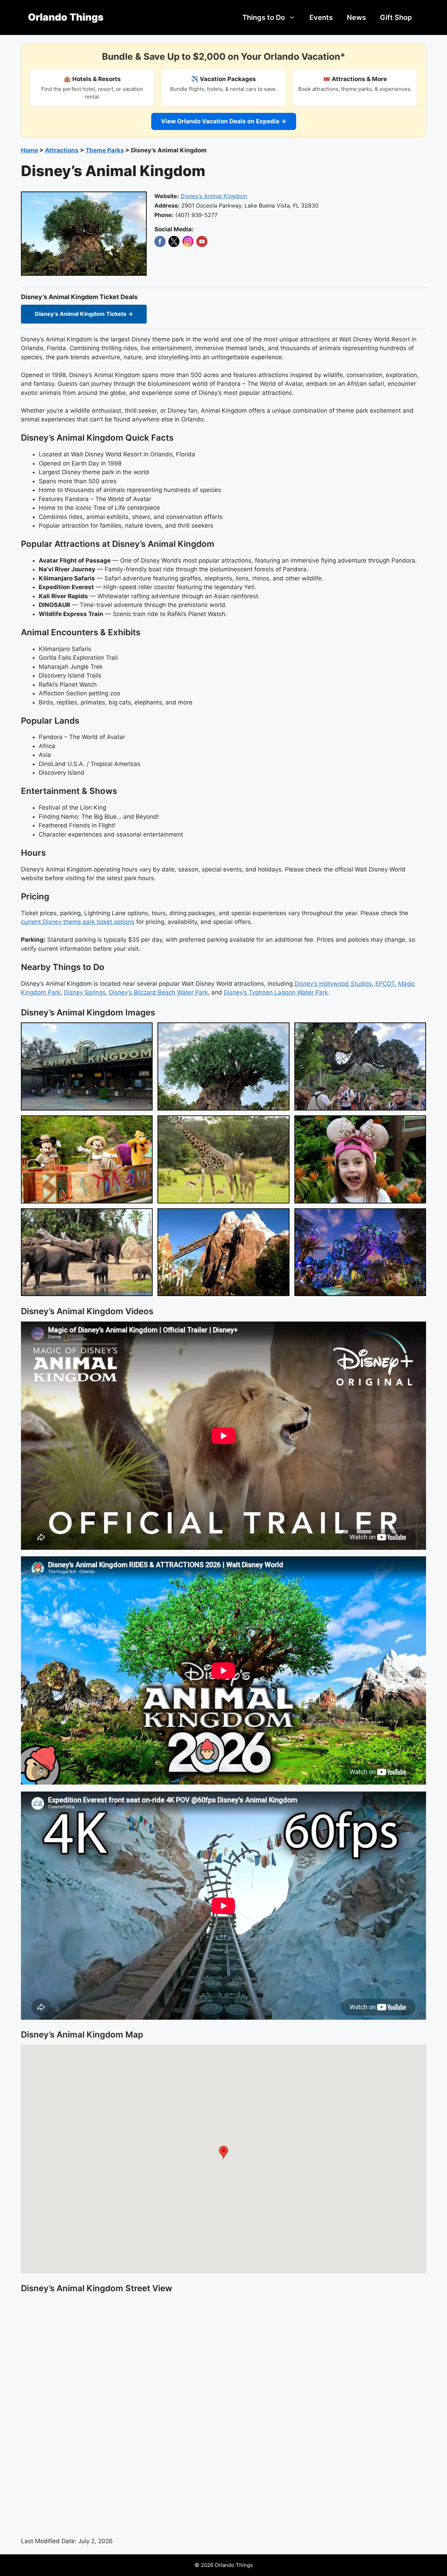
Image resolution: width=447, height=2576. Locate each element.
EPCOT (385, 984)
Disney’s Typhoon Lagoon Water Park (276, 992)
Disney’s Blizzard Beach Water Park (158, 992)
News (356, 17)
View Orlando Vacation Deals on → (224, 121)
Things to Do (264, 17)
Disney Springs (85, 992)
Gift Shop (396, 17)
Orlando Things (66, 17)
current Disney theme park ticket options (78, 922)
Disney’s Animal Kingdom (214, 196)
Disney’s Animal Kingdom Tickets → (84, 314)
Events (321, 17)
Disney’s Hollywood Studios (333, 984)
